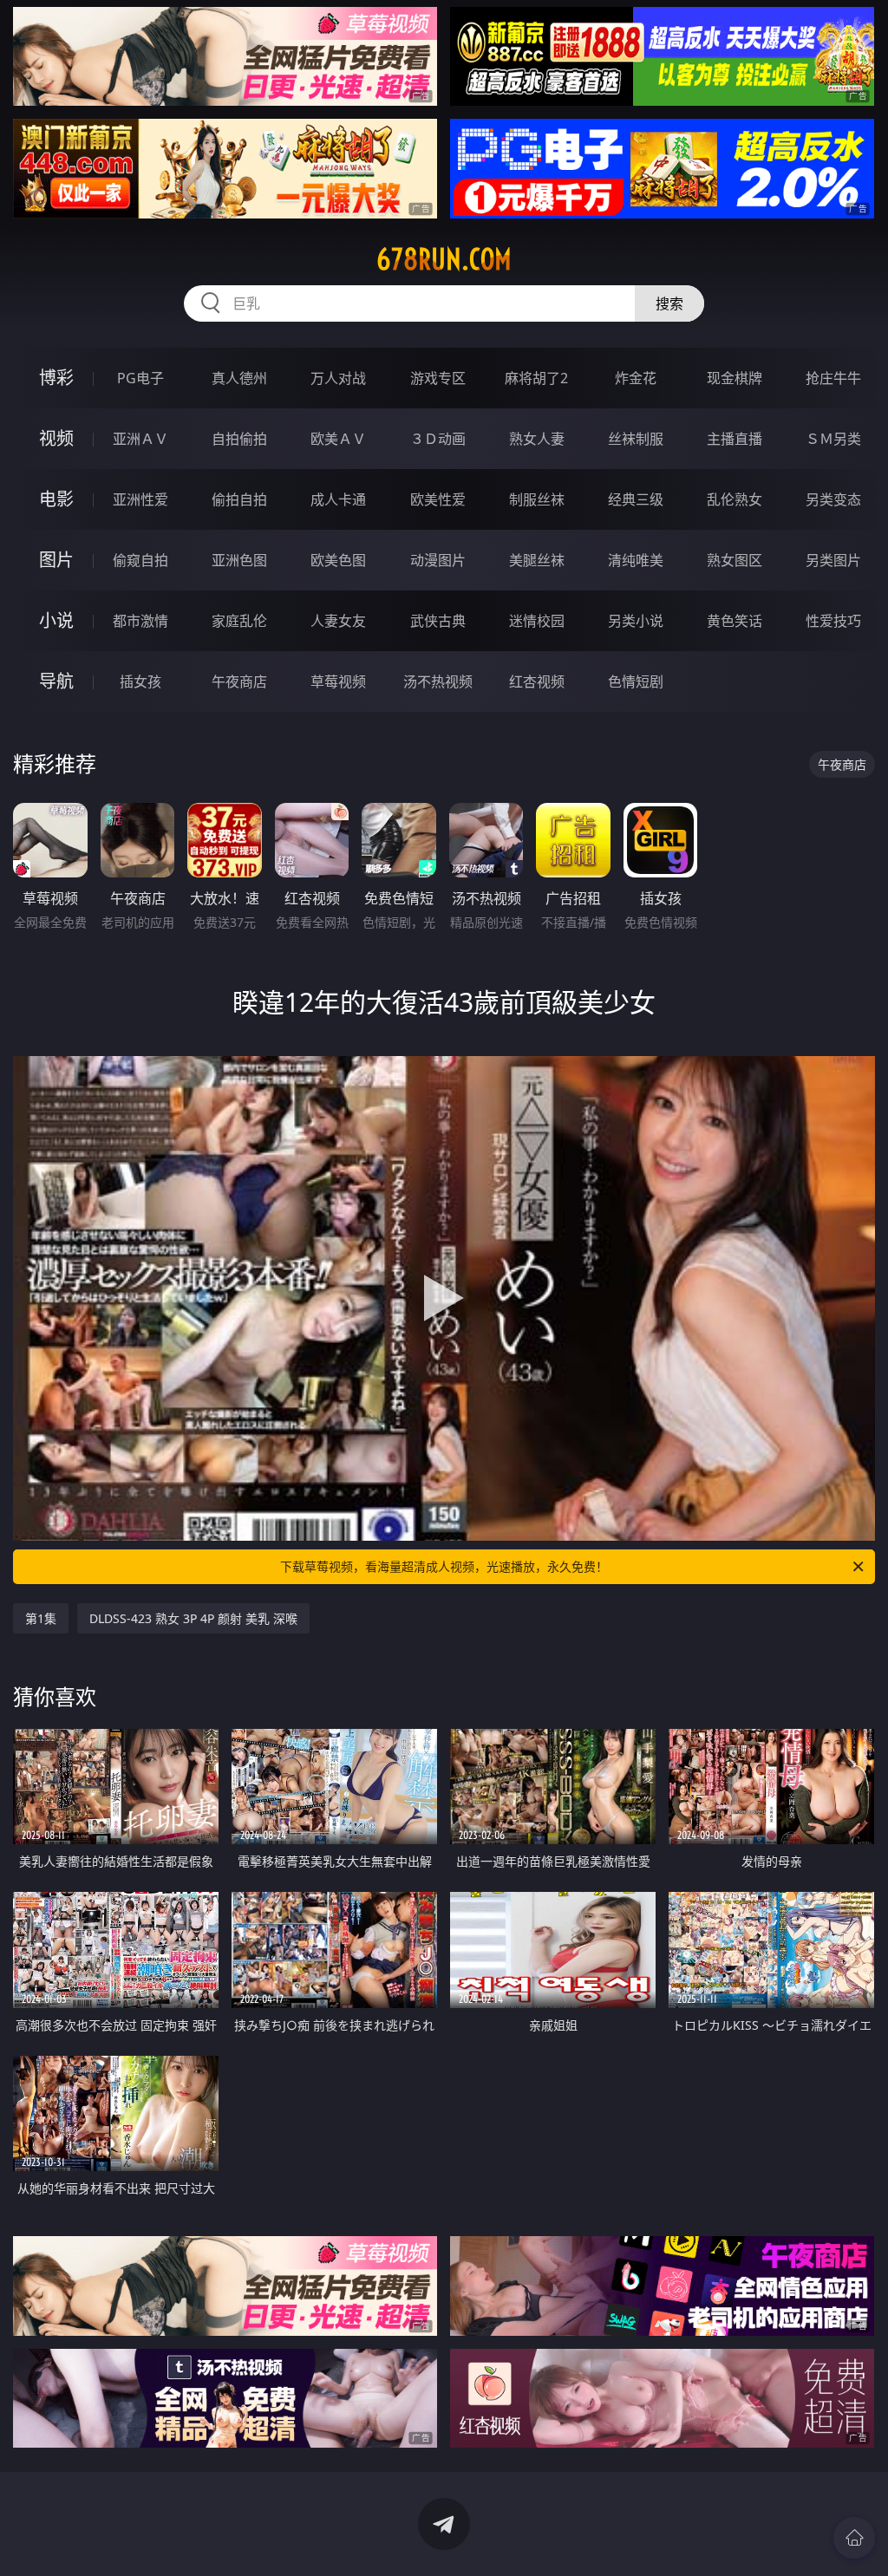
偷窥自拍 (140, 560)
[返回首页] (854, 2538)
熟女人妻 (537, 439)
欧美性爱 (438, 499)
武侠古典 (438, 621)
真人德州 (239, 378)
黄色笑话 (735, 621)
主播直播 (735, 439)
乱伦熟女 (735, 499)
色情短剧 (636, 681)
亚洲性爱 (140, 499)
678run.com (444, 259)
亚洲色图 (239, 560)
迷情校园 (537, 621)
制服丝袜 (537, 499)
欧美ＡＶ (338, 439)
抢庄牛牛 (833, 378)
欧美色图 (338, 560)
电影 (56, 499)
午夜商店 (239, 681)
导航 (56, 681)
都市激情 (140, 621)
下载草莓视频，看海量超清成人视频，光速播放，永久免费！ (444, 1566)
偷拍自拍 (239, 499)
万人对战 (338, 378)
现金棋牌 (735, 378)
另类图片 (833, 560)
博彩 (56, 378)
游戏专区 (438, 378)
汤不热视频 (438, 681)
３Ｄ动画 (438, 439)
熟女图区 (735, 560)
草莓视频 (338, 681)
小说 (56, 620)
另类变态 (833, 499)
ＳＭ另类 (833, 439)
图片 (56, 560)
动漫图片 (438, 560)
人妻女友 (338, 621)
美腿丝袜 (537, 560)
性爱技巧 (833, 621)
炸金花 (636, 378)
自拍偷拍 (239, 439)
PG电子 (140, 378)
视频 (56, 438)
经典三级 (636, 499)
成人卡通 (338, 499)
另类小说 (636, 621)
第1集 (41, 1618)
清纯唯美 (636, 560)
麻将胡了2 (536, 378)
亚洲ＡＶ (140, 439)
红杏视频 (537, 681)
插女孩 (140, 681)
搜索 (669, 303)
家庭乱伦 (239, 621)
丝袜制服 (636, 439)
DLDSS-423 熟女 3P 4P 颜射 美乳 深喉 (193, 1618)
